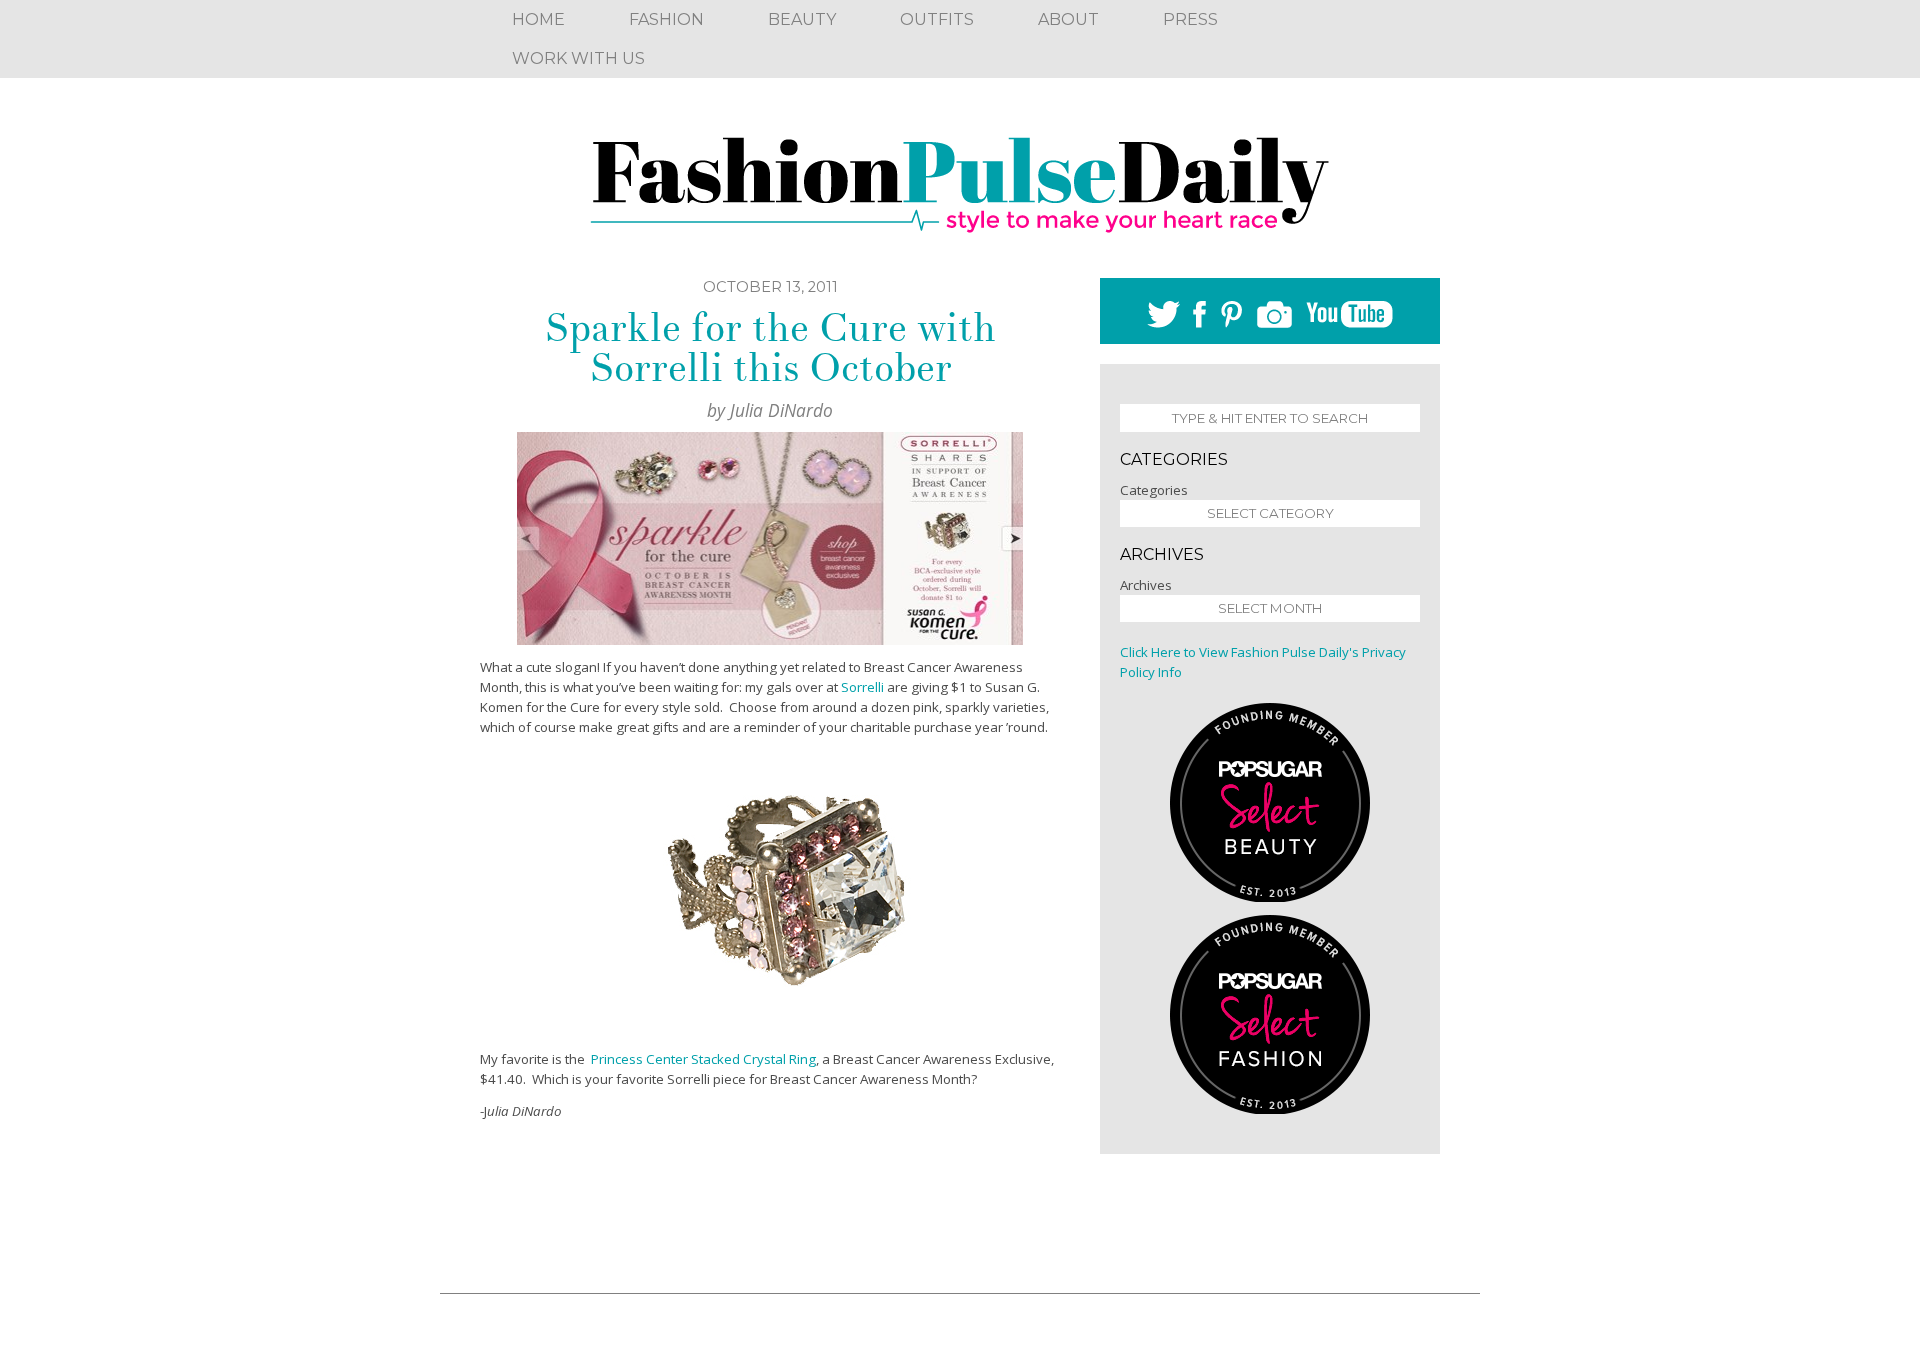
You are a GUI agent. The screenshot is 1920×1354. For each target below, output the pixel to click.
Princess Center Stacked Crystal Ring (703, 1059)
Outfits (937, 19)
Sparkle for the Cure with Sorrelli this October (770, 348)
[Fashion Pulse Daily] (960, 178)
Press (1190, 19)
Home (538, 19)
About (1068, 19)
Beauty (802, 19)
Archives (1146, 585)
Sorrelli (862, 687)
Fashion (666, 19)
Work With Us (578, 58)
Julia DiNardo (781, 410)
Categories (1154, 490)
